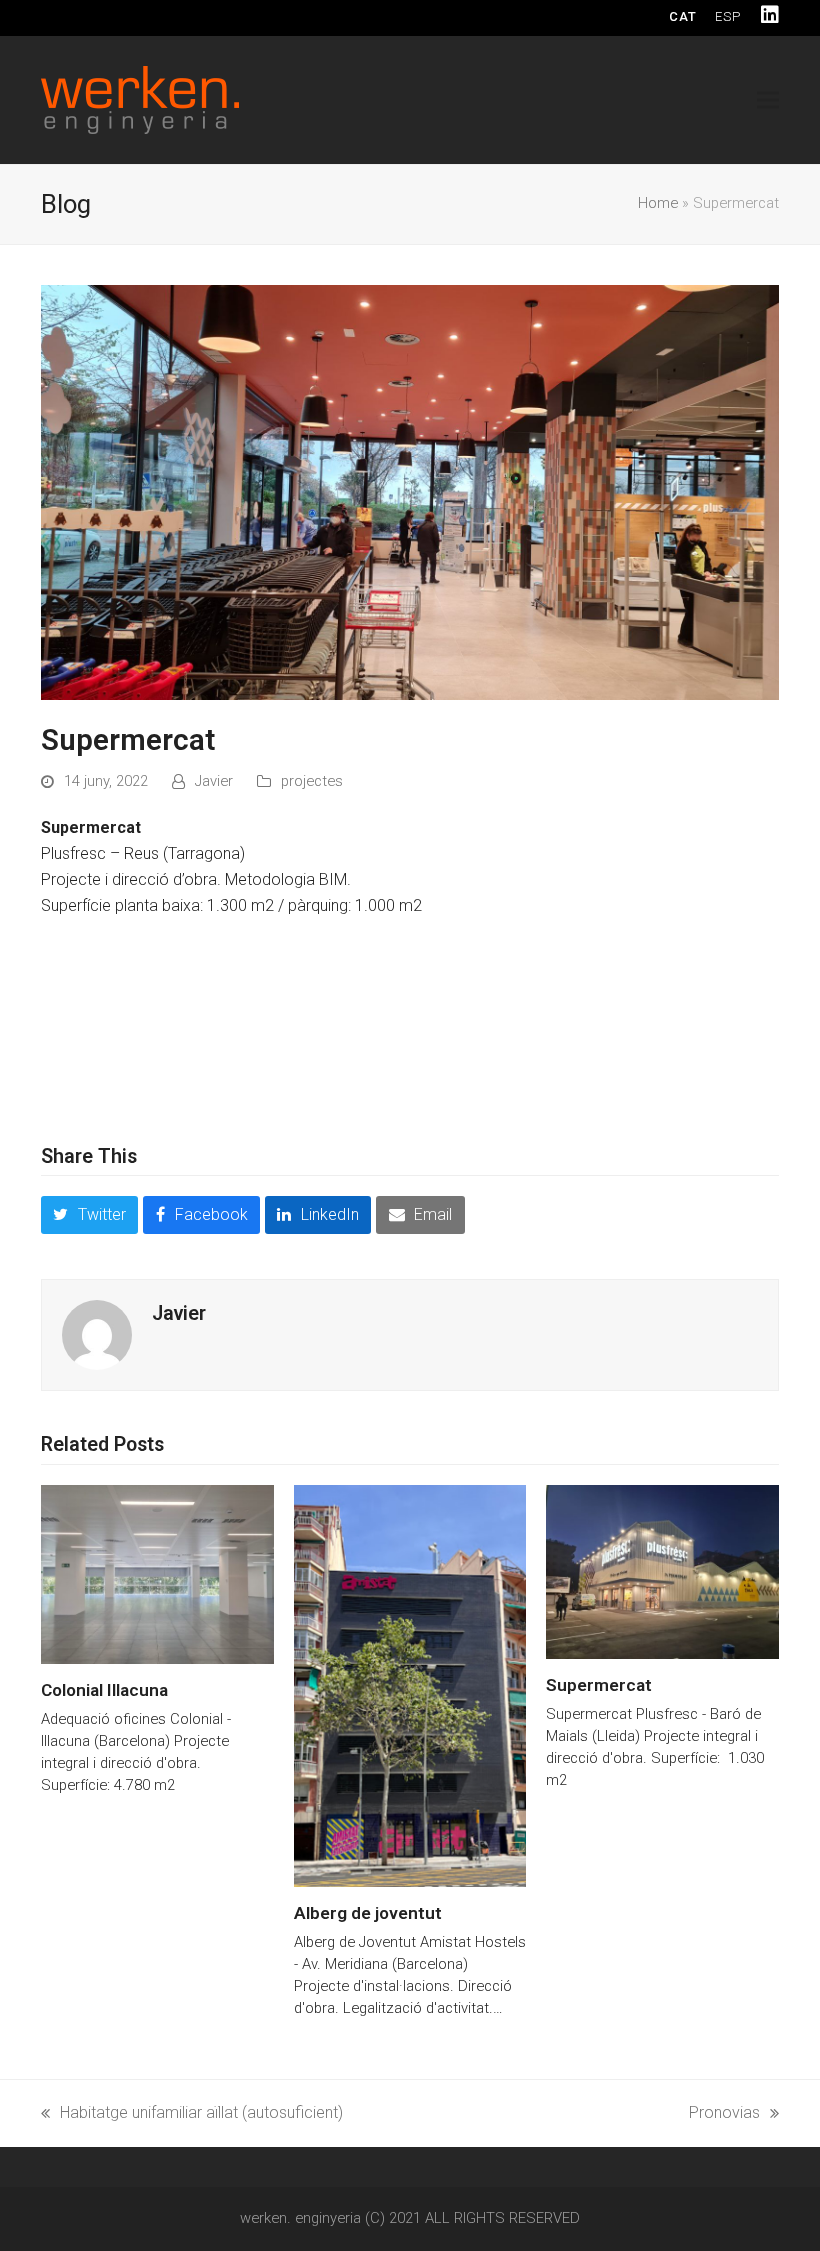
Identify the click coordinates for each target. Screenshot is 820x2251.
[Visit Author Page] (97, 1334)
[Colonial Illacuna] (157, 1573)
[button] (768, 99)
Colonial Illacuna (104, 1690)
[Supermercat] (662, 1570)
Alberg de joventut (368, 1913)
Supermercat (599, 1685)
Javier (214, 781)
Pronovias (724, 2114)
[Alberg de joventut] (410, 1684)
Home (658, 203)
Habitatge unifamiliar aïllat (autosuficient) (192, 2114)
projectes (312, 781)
